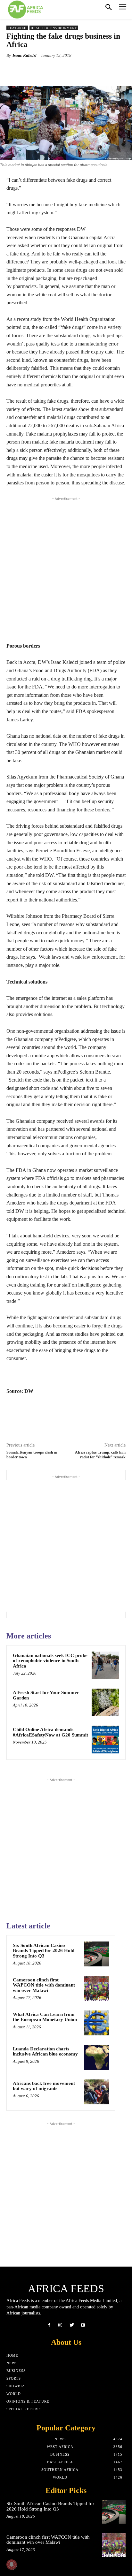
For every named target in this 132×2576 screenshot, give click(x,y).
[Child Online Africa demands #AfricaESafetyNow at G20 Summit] (105, 1739)
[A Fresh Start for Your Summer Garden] (105, 1702)
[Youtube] (83, 2325)
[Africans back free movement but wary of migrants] (96, 2092)
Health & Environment (54, 28)
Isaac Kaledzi (25, 55)
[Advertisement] (66, 568)
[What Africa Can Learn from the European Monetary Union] (96, 2023)
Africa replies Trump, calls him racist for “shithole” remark (100, 1455)
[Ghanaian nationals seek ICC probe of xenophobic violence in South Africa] (105, 1665)
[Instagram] (60, 2325)
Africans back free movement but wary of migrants (44, 2086)
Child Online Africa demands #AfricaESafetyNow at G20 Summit (50, 1732)
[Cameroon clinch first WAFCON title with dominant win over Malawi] (96, 1988)
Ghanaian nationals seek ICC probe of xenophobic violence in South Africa (50, 1661)
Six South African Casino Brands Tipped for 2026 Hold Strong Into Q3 (44, 1951)
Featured (17, 28)
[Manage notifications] (12, 2565)
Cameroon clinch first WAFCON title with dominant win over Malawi (44, 1985)
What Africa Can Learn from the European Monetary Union (45, 2017)
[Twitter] (72, 2325)
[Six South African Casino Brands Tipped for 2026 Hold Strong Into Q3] (96, 1954)
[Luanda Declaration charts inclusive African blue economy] (96, 2057)
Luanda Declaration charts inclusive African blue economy (45, 2052)
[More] (88, 70)
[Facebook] (49, 2325)
